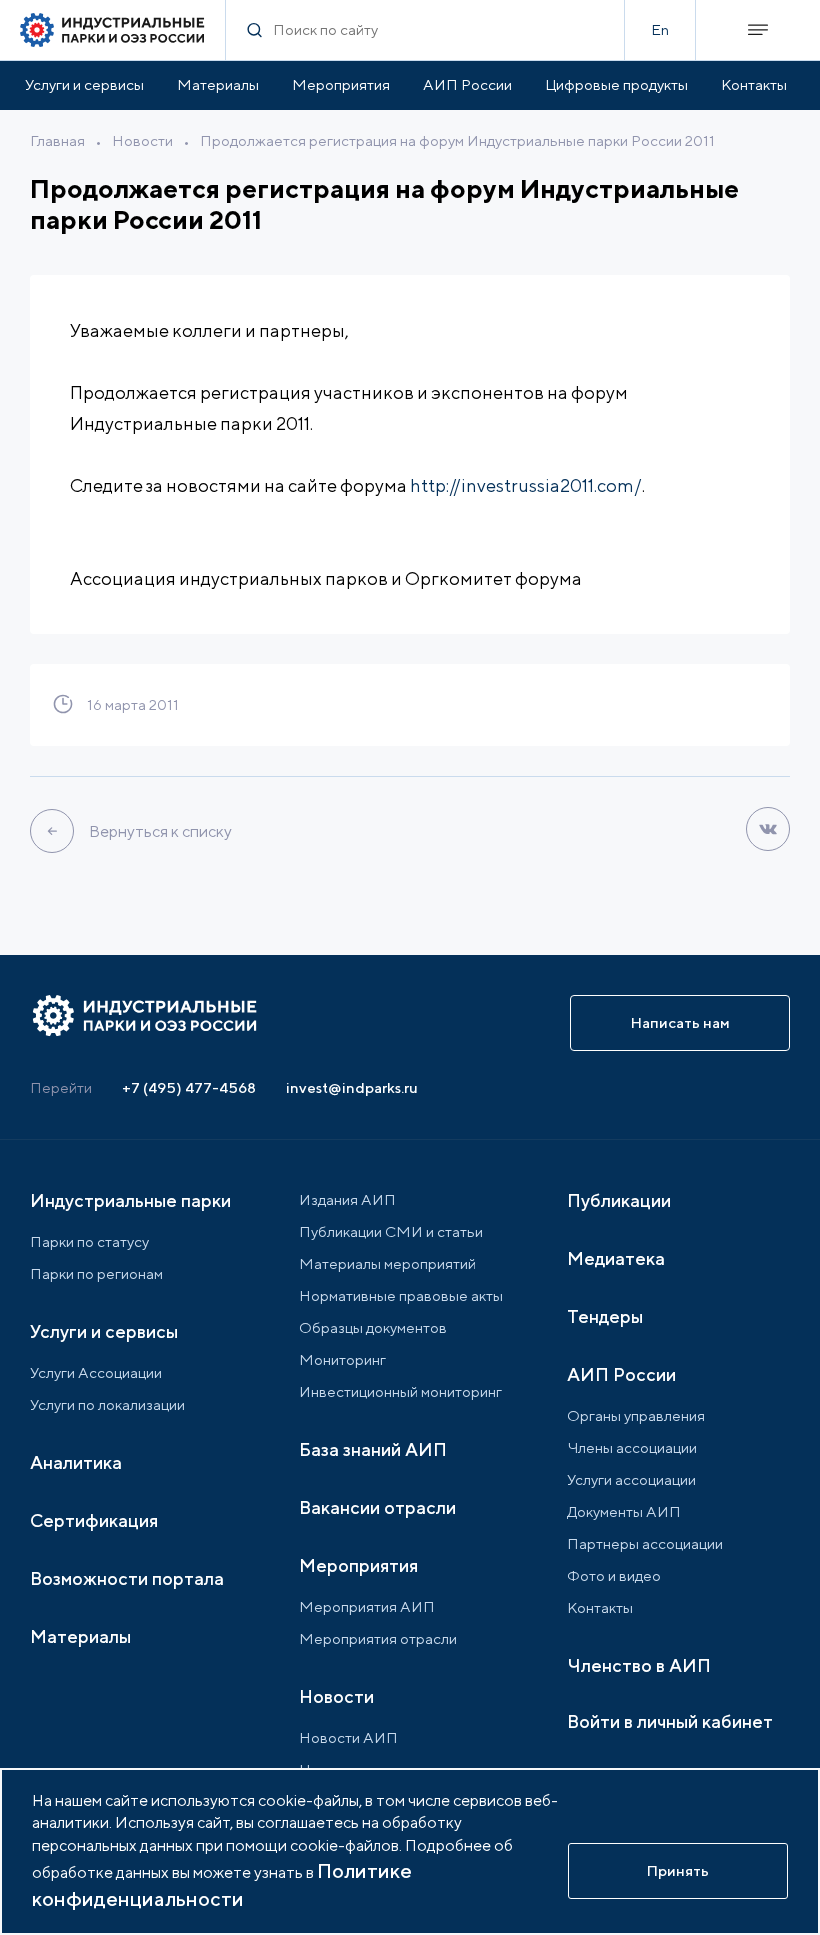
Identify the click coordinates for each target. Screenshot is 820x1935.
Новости (142, 140)
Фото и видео (614, 1575)
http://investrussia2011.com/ (526, 485)
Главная (57, 140)
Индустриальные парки (130, 1200)
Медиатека (616, 1258)
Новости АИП (348, 1737)
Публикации (619, 1200)
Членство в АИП (639, 1665)
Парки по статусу (89, 1241)
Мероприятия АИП (367, 1606)
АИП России (467, 84)
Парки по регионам (96, 1273)
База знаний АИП (373, 1449)
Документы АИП (624, 1511)
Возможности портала (127, 1578)
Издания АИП (347, 1199)
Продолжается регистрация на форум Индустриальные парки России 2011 (457, 140)
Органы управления (636, 1415)
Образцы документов (373, 1327)
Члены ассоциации (632, 1447)
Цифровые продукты (616, 84)
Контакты (754, 84)
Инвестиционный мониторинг (400, 1391)
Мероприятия (341, 84)
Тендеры (605, 1316)
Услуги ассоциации (631, 1479)
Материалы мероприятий (387, 1263)
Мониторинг (342, 1359)
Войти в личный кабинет (670, 1721)
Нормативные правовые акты (401, 1295)
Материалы (218, 84)
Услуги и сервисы (84, 84)
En (660, 29)
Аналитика (76, 1462)
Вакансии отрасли (377, 1507)
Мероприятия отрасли (378, 1638)
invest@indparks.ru (352, 1087)
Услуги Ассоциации (96, 1372)
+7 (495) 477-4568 (189, 1087)
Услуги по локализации (107, 1404)
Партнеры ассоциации (645, 1543)
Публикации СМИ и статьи (391, 1231)
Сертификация (94, 1520)
